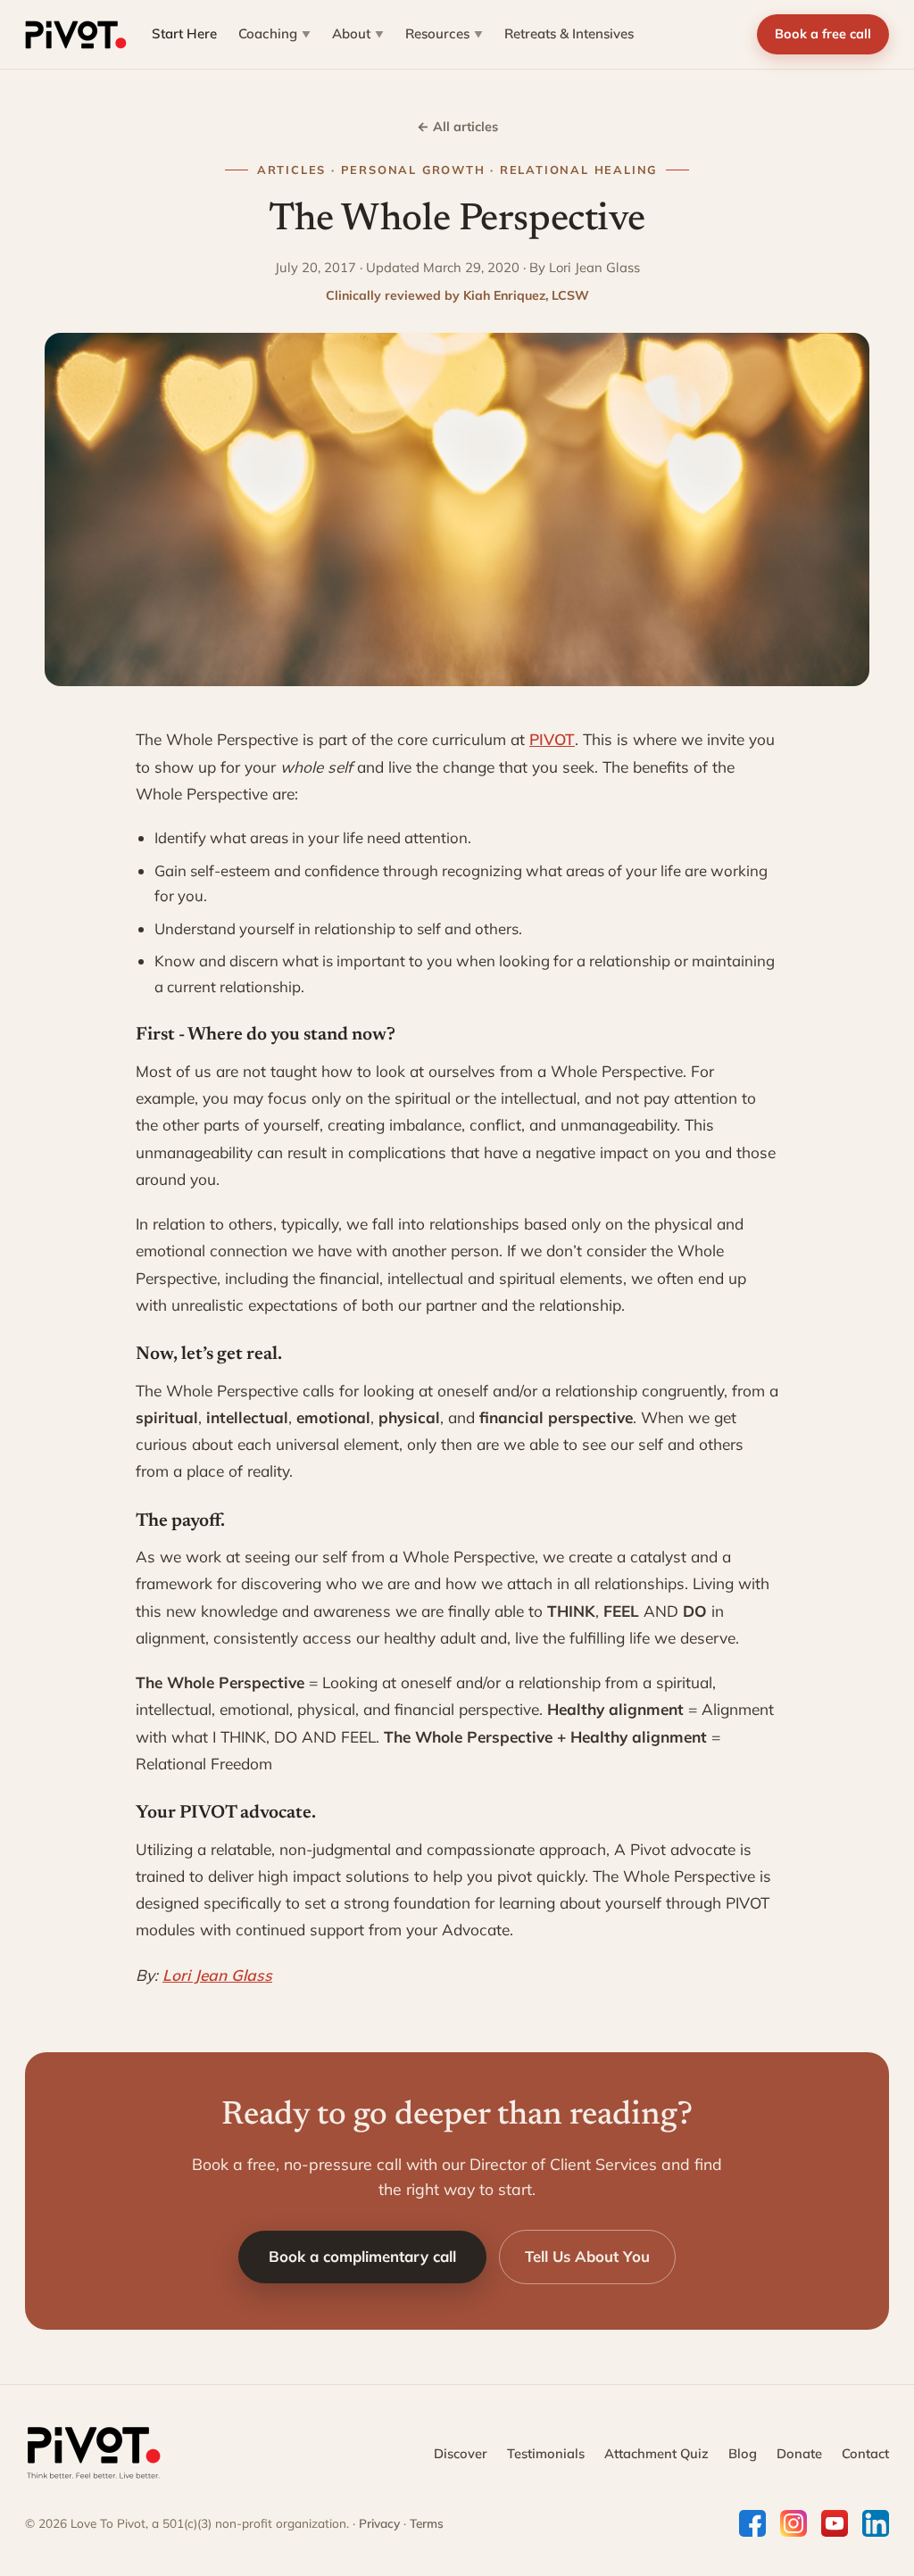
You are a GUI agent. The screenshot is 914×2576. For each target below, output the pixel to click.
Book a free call (823, 34)
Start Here (184, 33)
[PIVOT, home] (76, 35)
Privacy (379, 2523)
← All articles (457, 127)
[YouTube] (835, 2523)
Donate (799, 2453)
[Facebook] (752, 2523)
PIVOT (552, 739)
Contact (865, 2453)
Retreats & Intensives (569, 33)
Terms (427, 2523)
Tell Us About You (587, 2256)
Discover (461, 2453)
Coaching (274, 33)
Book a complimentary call (362, 2256)
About (358, 33)
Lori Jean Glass (217, 1975)
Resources (444, 33)
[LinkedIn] (876, 2523)
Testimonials (546, 2453)
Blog (743, 2453)
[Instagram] (794, 2523)
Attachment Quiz (656, 2453)
